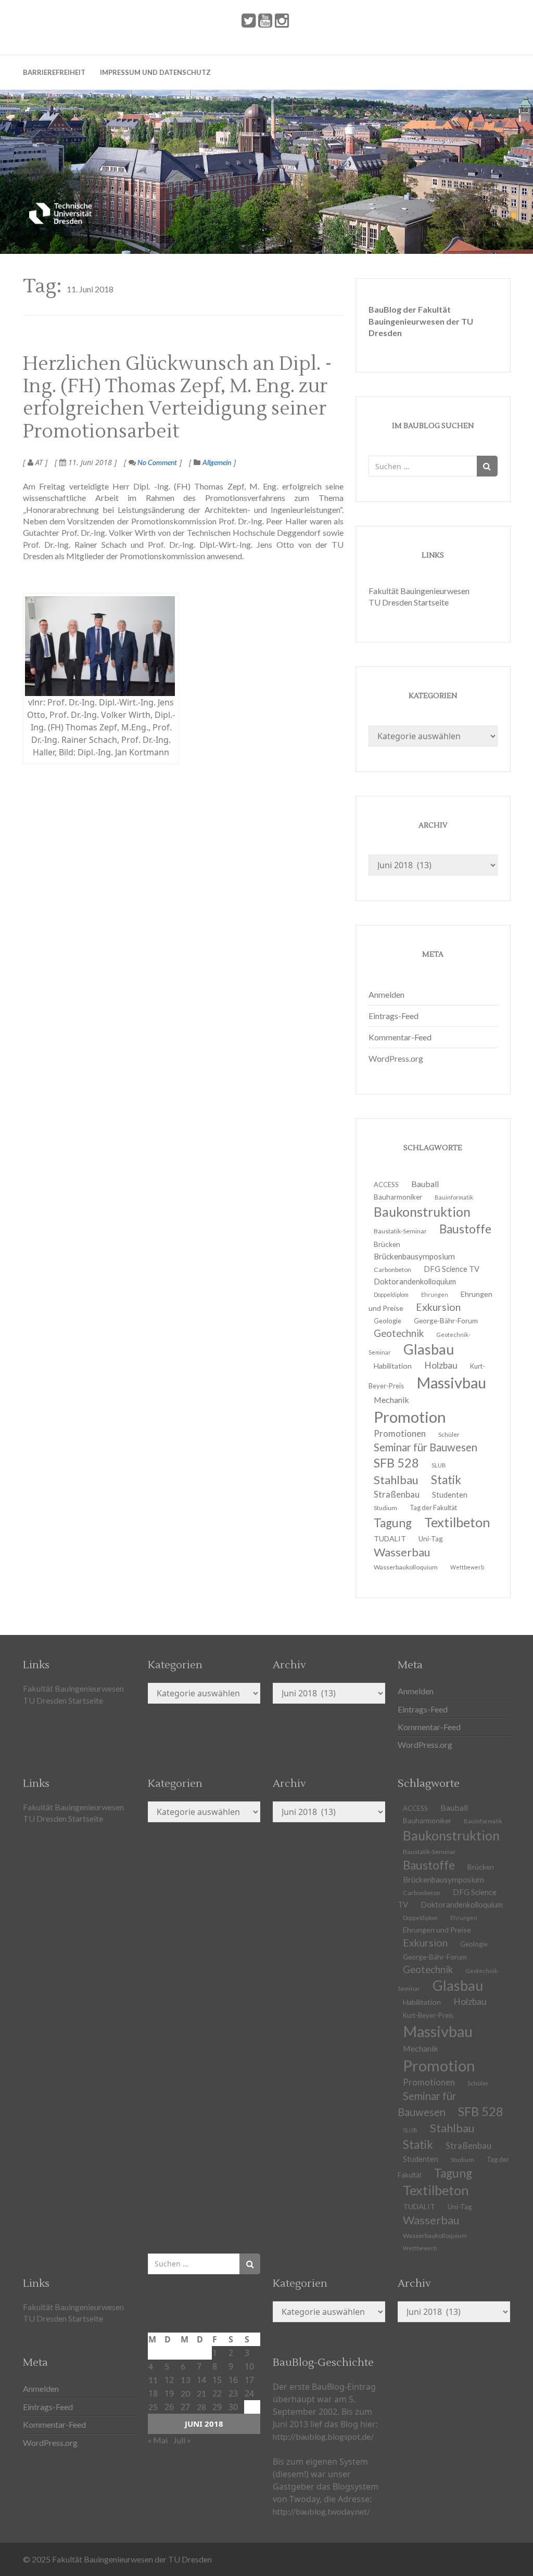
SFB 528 (481, 2111)
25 (153, 2407)
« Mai (158, 2440)
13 (185, 2380)
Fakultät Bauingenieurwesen (419, 591)
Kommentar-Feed (400, 1037)
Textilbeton (457, 1522)
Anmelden (386, 994)
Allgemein (217, 462)
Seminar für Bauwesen (426, 1447)
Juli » (182, 2440)
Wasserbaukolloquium (406, 1567)
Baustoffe (465, 1229)
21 (201, 2393)
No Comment (156, 462)
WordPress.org (396, 1058)
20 (185, 2393)
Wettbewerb (467, 1567)
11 (153, 2380)
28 (201, 2407)
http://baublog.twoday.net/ (321, 2511)
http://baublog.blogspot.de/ (323, 2436)
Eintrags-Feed (394, 1016)
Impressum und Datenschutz (155, 72)
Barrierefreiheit (54, 72)
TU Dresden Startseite (409, 602)
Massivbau (451, 1382)
